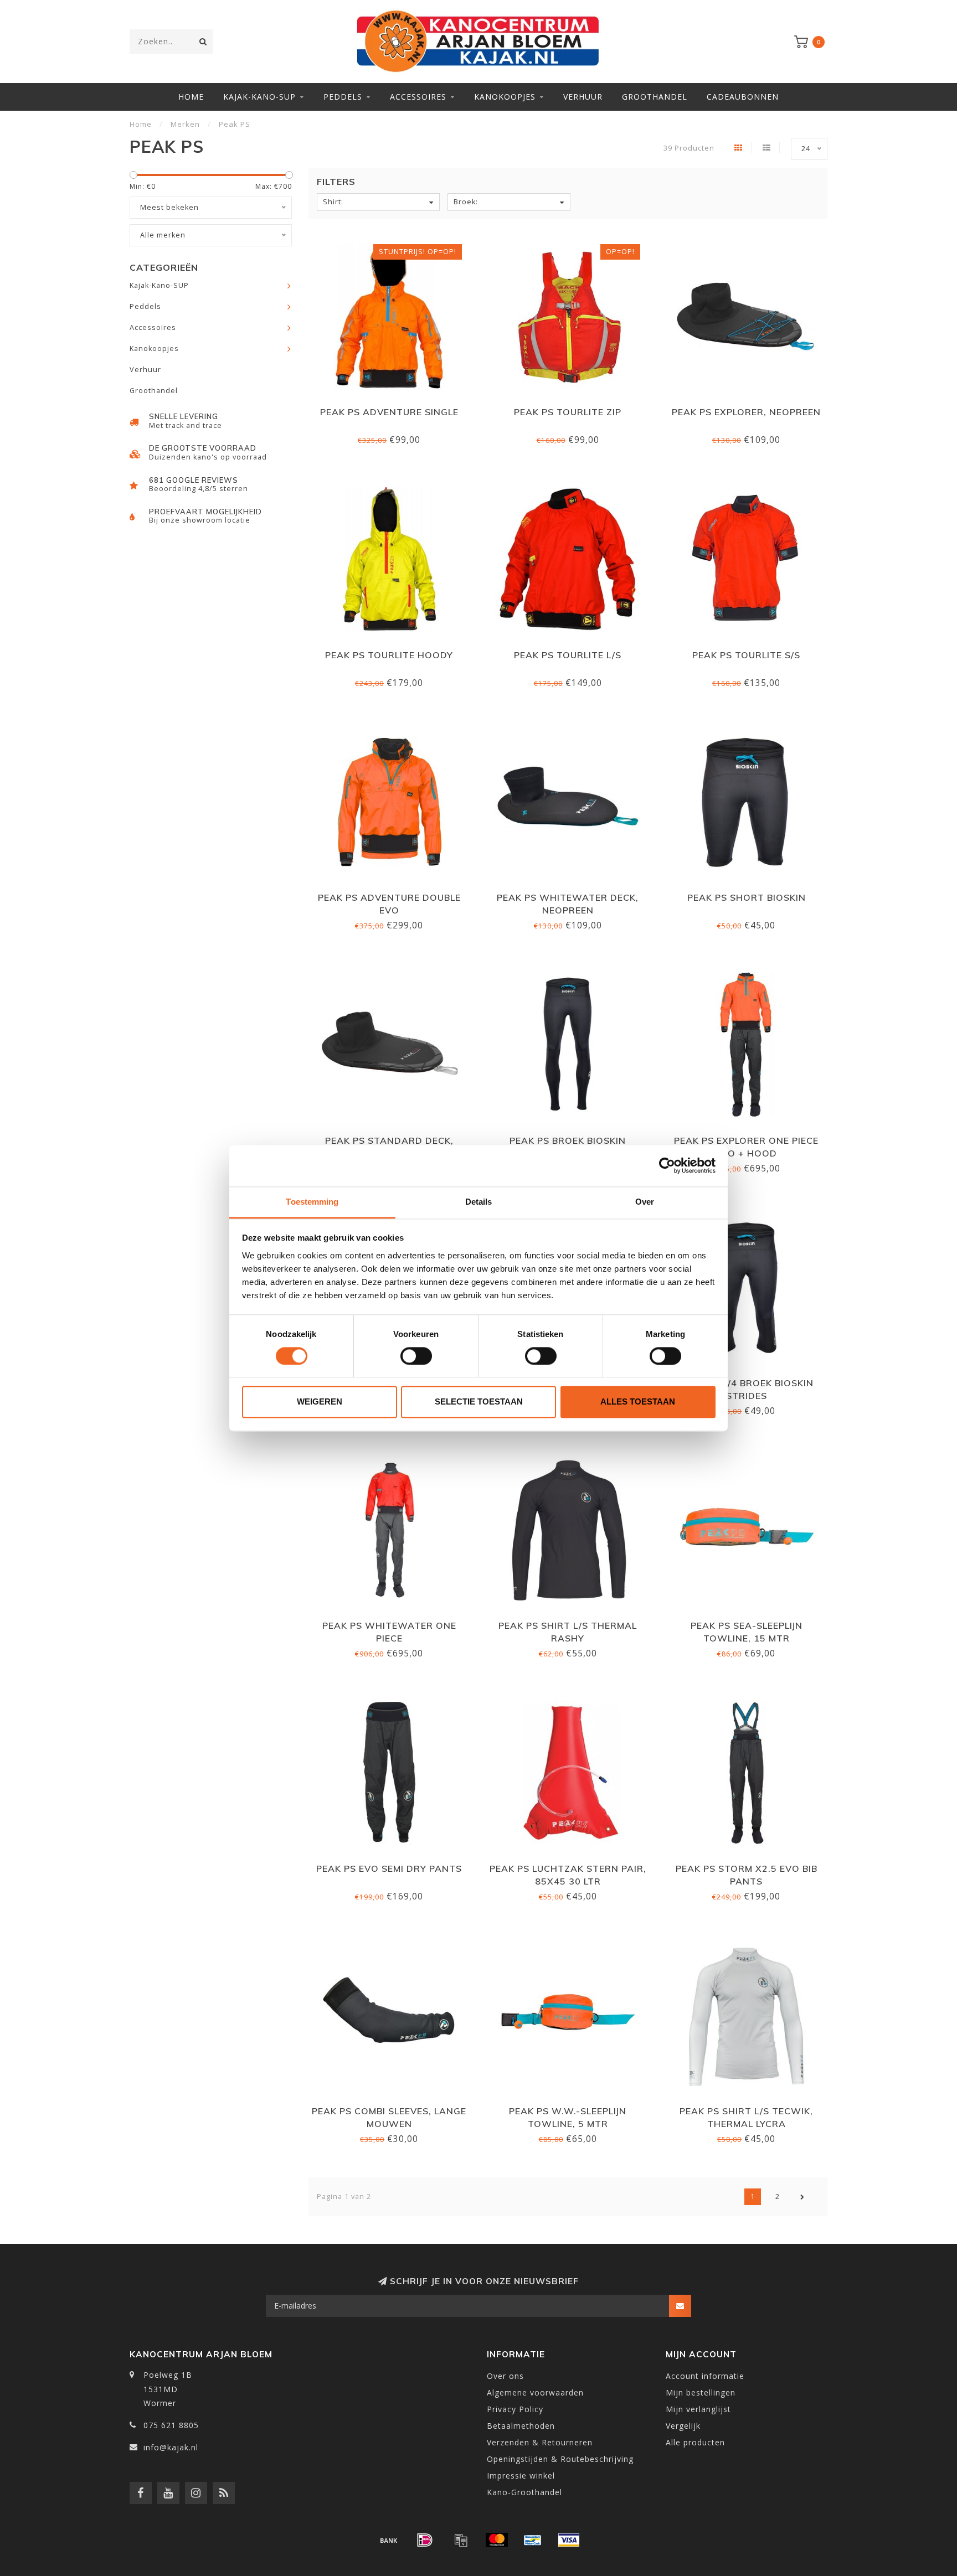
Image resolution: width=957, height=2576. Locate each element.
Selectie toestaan (479, 1402)
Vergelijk (683, 2426)
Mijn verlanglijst (698, 2409)
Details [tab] (479, 1202)
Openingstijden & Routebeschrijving (560, 2459)
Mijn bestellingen (701, 2392)
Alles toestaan (638, 1402)
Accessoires (418, 97)
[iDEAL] (425, 2540)
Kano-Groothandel (524, 2492)
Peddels (343, 97)
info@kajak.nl (171, 2447)
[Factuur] (461, 2540)
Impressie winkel (521, 2476)
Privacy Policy (515, 2409)
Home (191, 97)
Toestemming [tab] (312, 1202)
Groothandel (655, 97)
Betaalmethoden (521, 2426)
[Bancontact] (533, 2540)
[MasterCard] (497, 2540)
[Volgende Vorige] (802, 2197)
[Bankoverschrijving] (389, 2540)
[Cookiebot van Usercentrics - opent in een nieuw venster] (667, 1165)
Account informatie (705, 2376)
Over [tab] (645, 1202)
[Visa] (569, 2540)
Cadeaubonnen (743, 97)
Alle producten (695, 2442)
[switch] (416, 1356)
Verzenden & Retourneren (540, 2442)
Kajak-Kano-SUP (259, 97)
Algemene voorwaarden (535, 2392)
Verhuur (583, 97)
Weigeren (320, 1402)
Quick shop (394, 408)
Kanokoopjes (505, 97)
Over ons (505, 2376)
